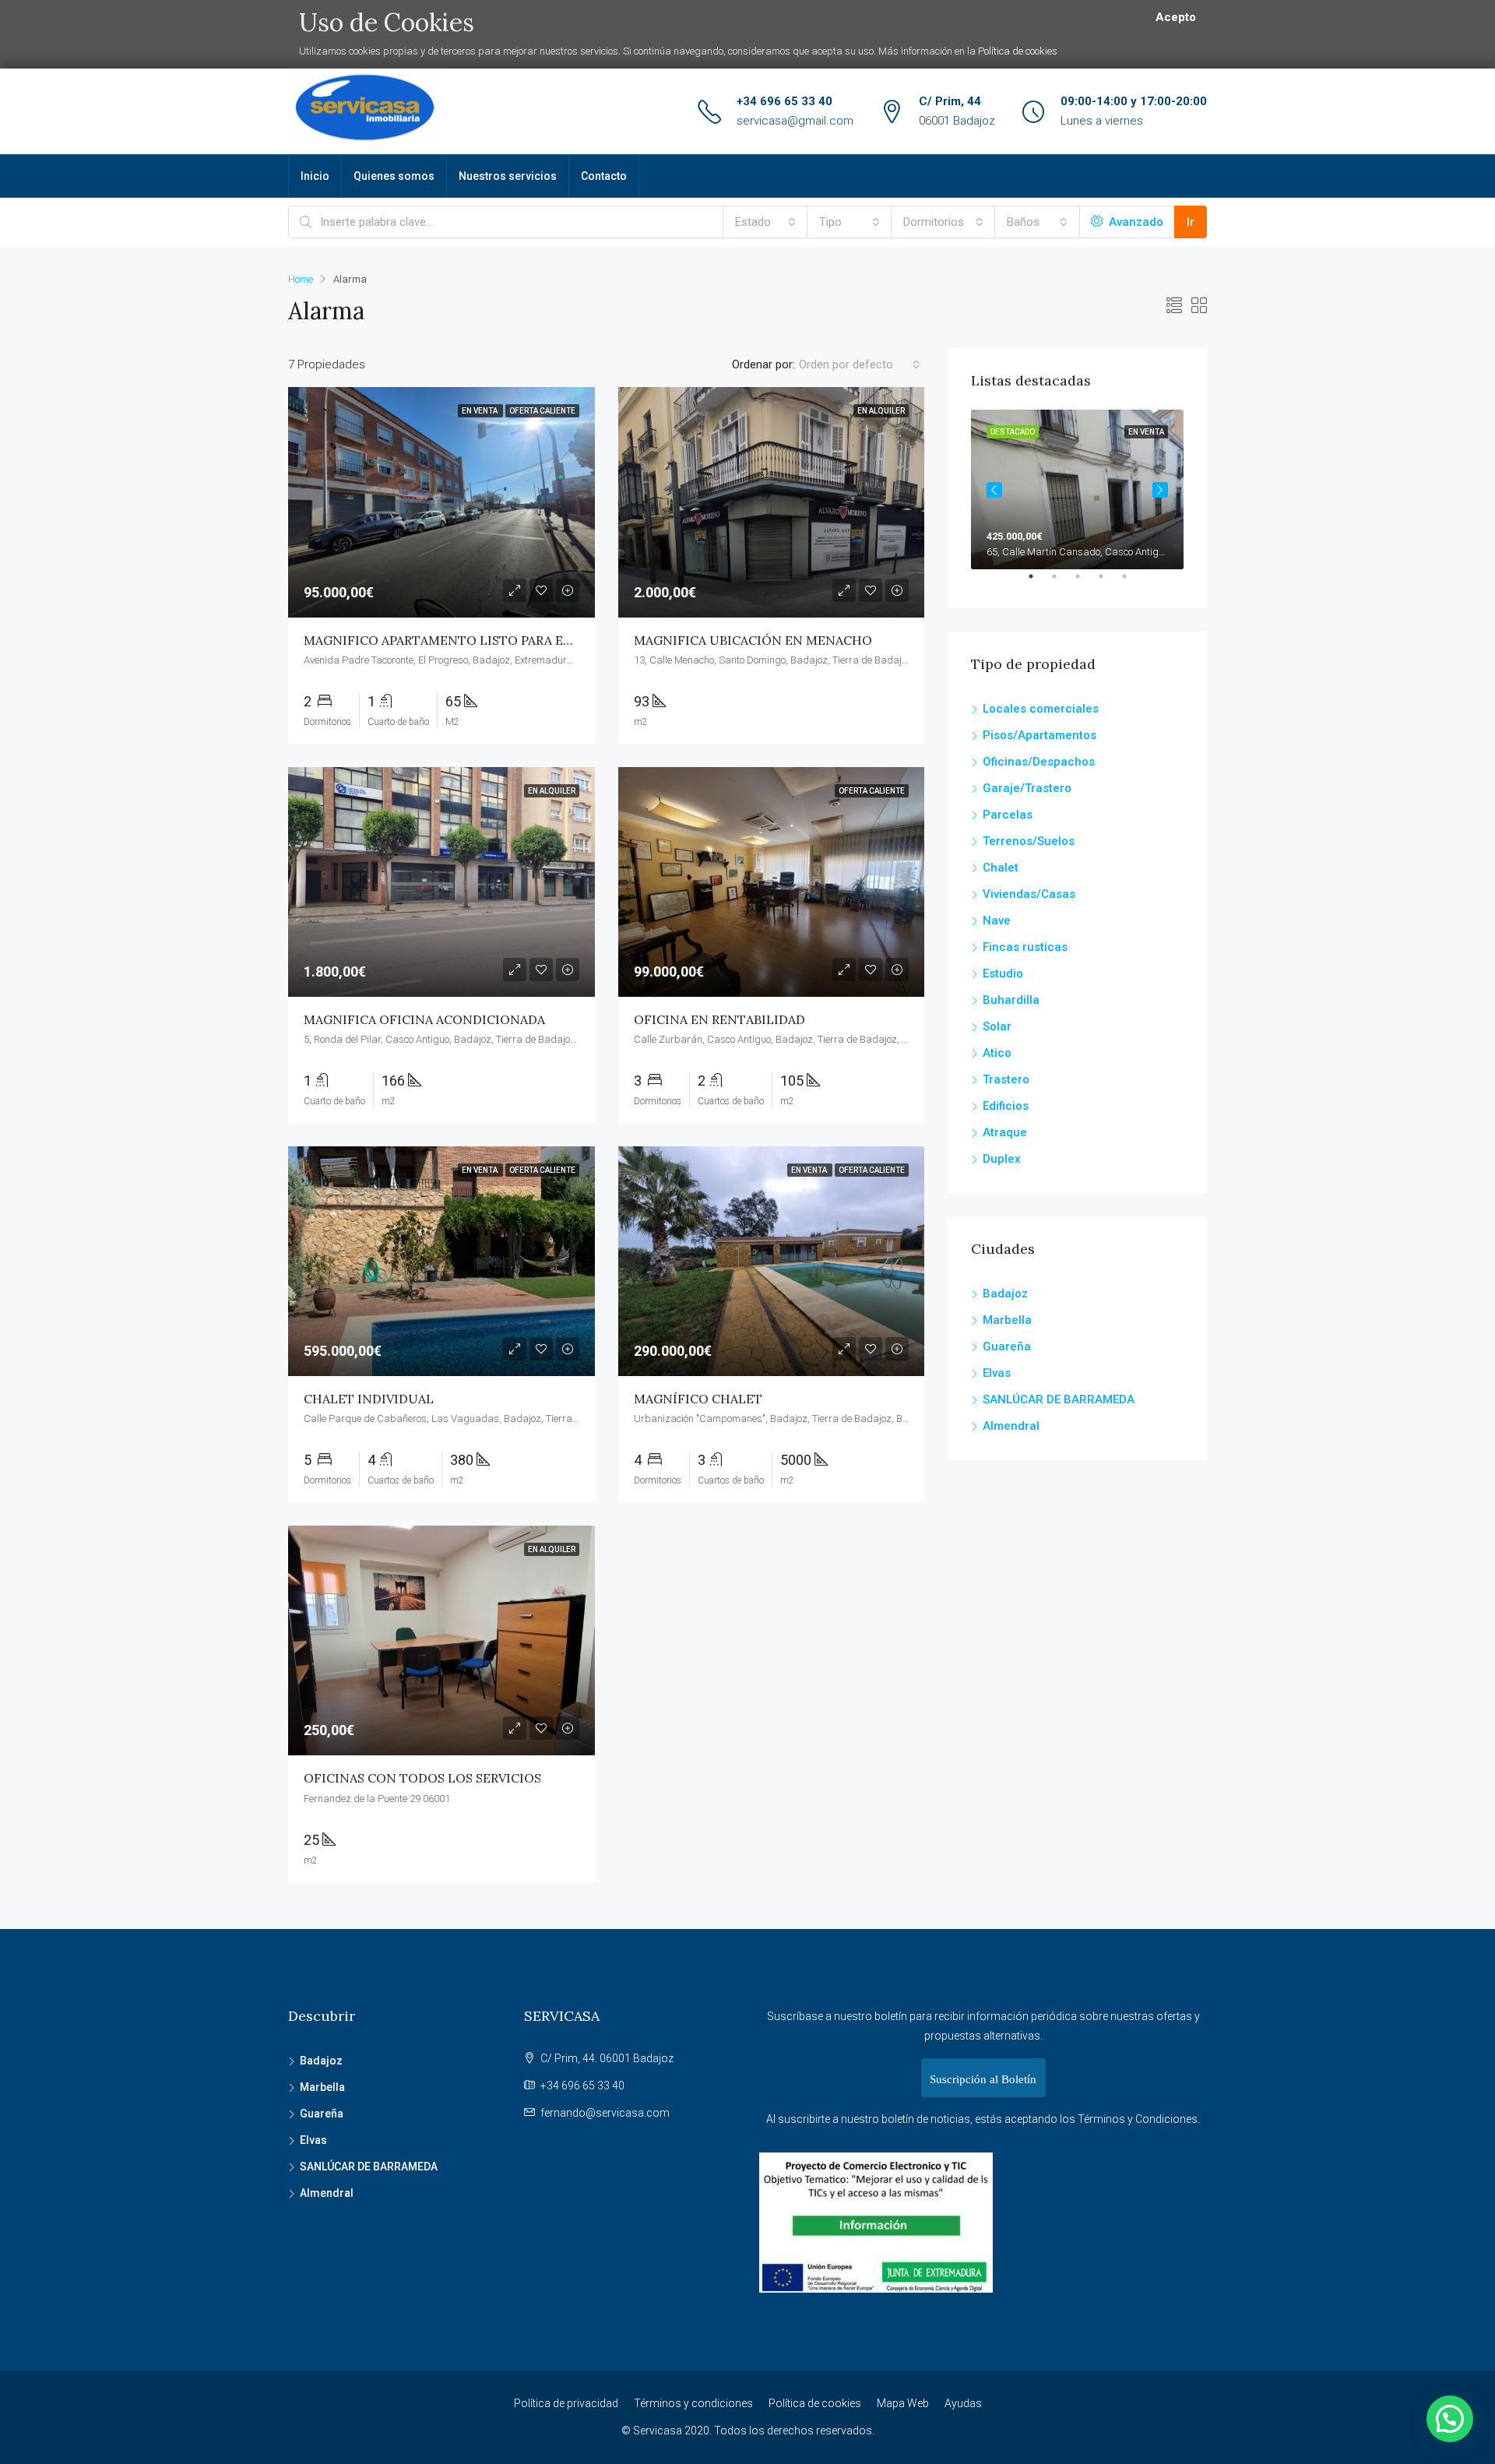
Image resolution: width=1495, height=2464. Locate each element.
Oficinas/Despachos (1039, 762)
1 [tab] (1039, 583)
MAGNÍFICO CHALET (698, 1399)
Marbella (1007, 1320)
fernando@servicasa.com (605, 2113)
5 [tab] (1132, 583)
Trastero (1006, 1079)
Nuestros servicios (508, 176)
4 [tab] (1109, 583)
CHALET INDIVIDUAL (369, 1399)
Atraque (1005, 1132)
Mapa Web (903, 2403)
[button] (1450, 2419)
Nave (997, 920)
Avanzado (1134, 222)
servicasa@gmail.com (795, 121)
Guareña (1007, 1346)
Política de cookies (1018, 51)
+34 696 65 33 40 (784, 101)
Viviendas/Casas (1029, 894)
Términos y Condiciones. (1139, 2119)
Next (1160, 490)
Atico (997, 1053)
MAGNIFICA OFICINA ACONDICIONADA (424, 1019)
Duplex (1002, 1159)
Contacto (604, 176)
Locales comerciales (1041, 709)
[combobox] (765, 222)
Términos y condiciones (693, 2403)
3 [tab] (1085, 583)
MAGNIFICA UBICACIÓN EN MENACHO (753, 640)
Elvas (997, 1373)
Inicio (315, 176)
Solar (997, 1026)
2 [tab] (1062, 583)
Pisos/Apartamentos (1039, 735)
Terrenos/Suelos (1029, 841)
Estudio (1003, 973)
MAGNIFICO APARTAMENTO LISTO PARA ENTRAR (455, 640)
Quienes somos (394, 176)
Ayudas (963, 2403)
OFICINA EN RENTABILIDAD (719, 1019)
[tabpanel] (1077, 489)
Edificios (1006, 1106)
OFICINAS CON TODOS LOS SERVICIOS (422, 1778)
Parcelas (1008, 815)
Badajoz (1005, 1294)
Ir (1191, 222)
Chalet (1001, 868)
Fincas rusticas (1025, 947)
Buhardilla (1011, 1000)
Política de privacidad (566, 2403)
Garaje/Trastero (1027, 788)
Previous (994, 490)
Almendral (1011, 1426)
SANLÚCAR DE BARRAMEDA (1059, 1399)
